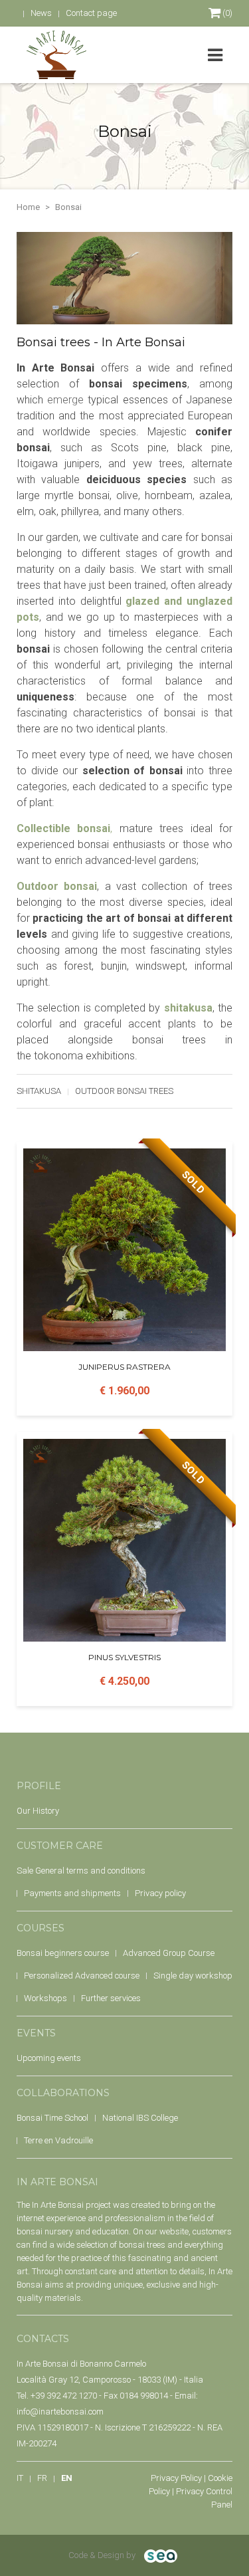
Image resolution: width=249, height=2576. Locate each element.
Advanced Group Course (169, 1953)
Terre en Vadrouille (58, 2140)
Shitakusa (39, 1091)
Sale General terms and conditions (81, 1871)
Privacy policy (160, 1893)
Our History (38, 1811)
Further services (111, 1998)
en (67, 2478)
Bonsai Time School (52, 2118)
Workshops (45, 1998)
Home (28, 207)
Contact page (91, 13)
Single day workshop (193, 1976)
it (20, 2478)
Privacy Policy (176, 2478)
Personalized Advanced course (82, 1976)
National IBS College (140, 2118)
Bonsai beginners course (63, 1953)
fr (42, 2478)
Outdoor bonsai (57, 886)
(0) (226, 13)
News (41, 13)
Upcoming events (49, 2058)
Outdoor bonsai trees (124, 1091)
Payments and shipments (72, 1893)
